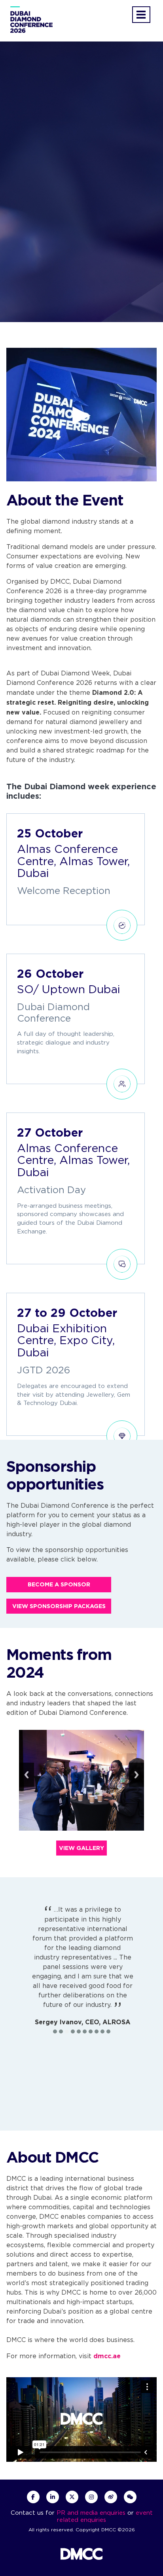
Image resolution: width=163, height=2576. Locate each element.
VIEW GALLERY (81, 1848)
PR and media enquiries (91, 2513)
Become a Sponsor (59, 1584)
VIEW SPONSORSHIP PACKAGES (59, 1606)
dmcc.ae (107, 2356)
